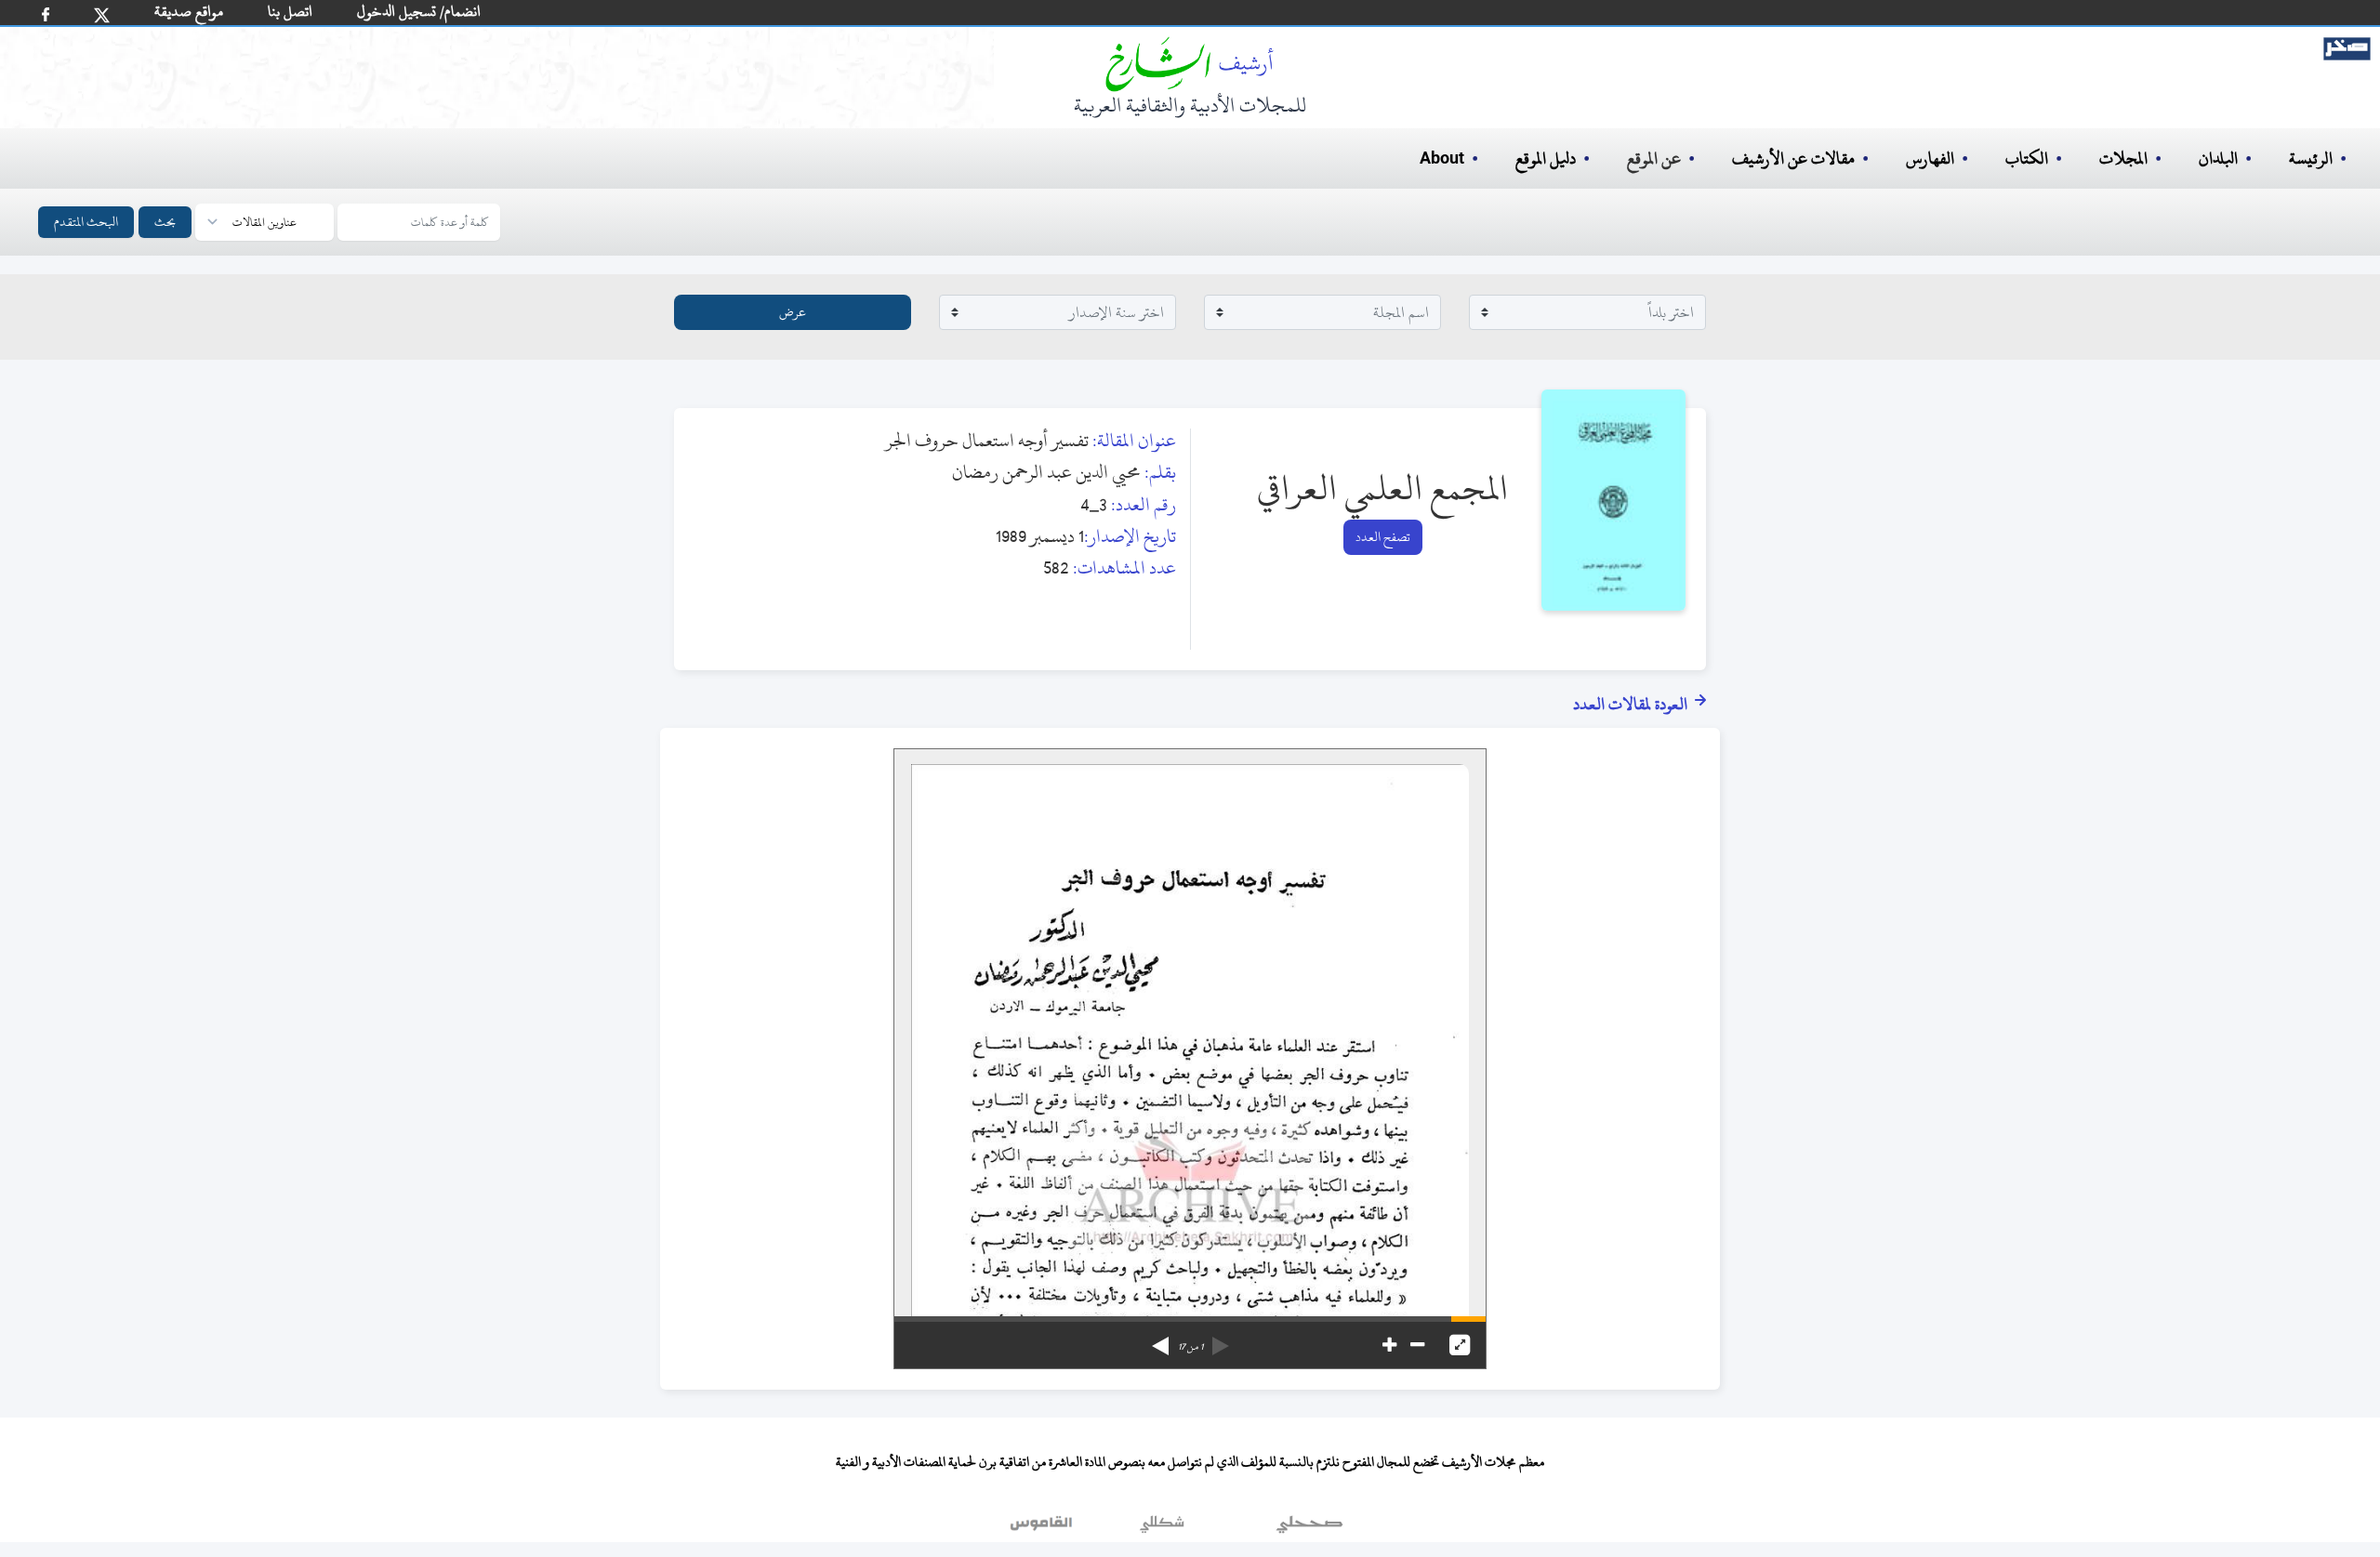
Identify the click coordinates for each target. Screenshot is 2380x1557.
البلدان (2218, 158)
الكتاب (2027, 158)
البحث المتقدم (86, 222)
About (1442, 159)
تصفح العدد (1383, 537)
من (1190, 1347)
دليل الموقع (1546, 158)
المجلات (2123, 158)
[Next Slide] (1160, 1339)
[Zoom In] (1389, 1345)
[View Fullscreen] (1460, 1345)
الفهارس (1930, 158)
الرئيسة (2311, 158)
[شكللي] (1162, 1528)
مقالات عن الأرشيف (1793, 158)
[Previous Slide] (1221, 1339)
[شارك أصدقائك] (46, 14)
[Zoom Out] (1417, 1345)
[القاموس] (1043, 1528)
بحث (165, 222)
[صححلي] (1309, 1528)
